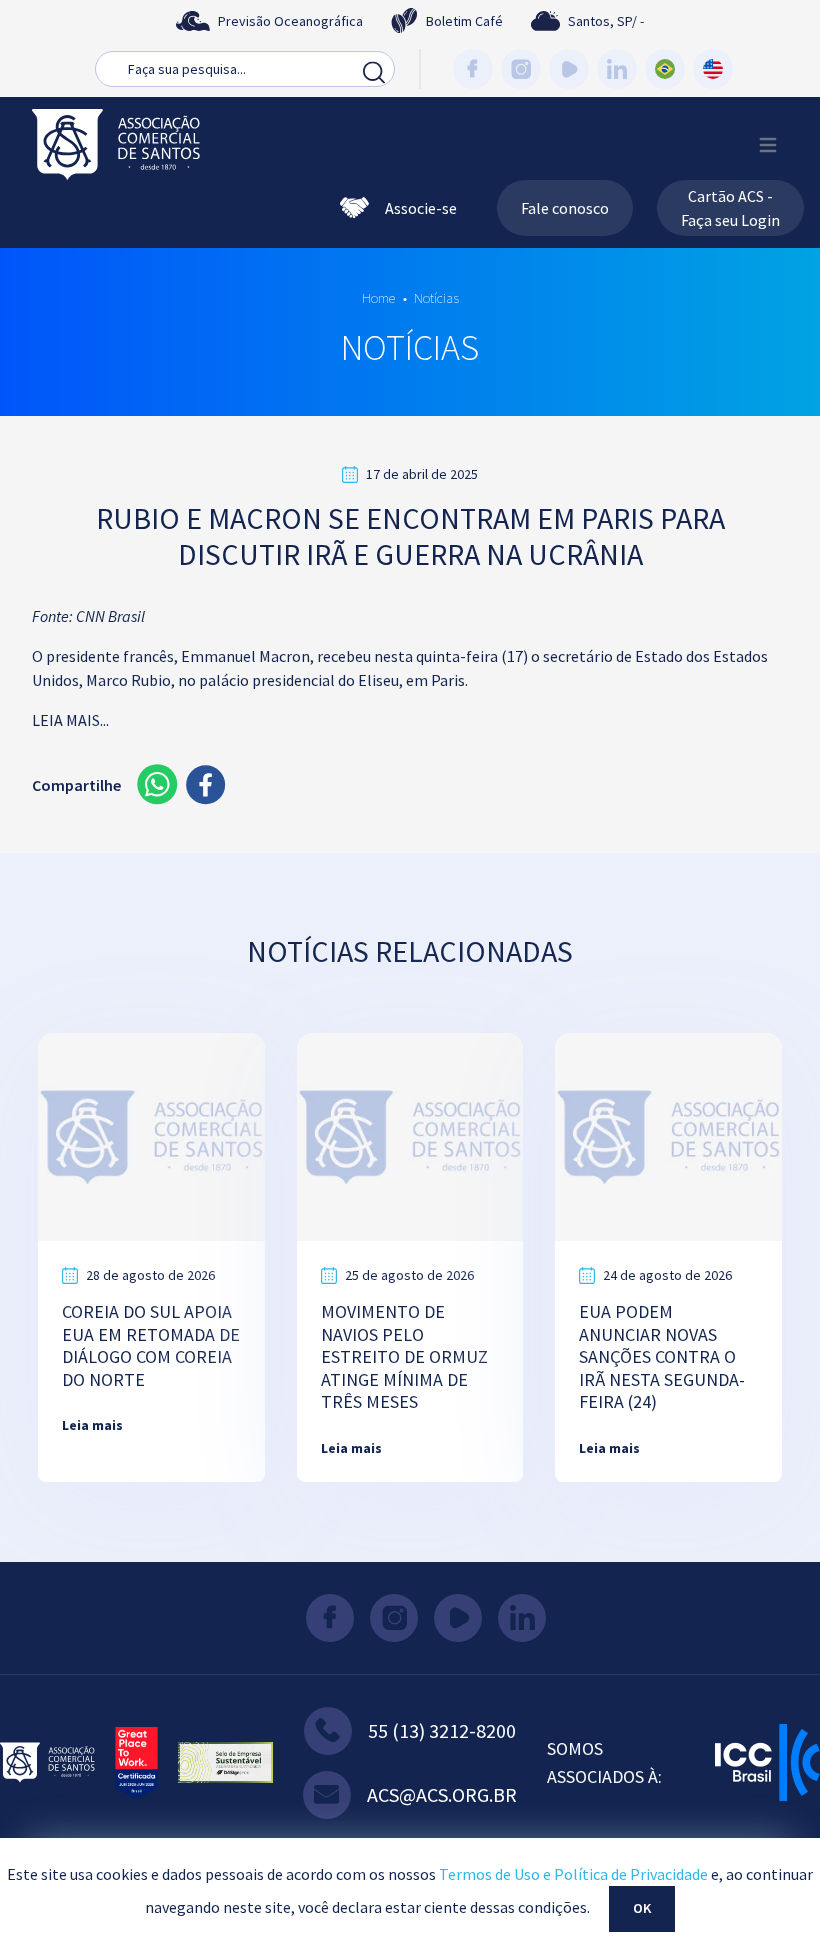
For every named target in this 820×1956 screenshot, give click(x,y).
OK (642, 1908)
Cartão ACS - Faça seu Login (730, 208)
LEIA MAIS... (70, 720)
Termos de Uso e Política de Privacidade (573, 1874)
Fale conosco (565, 208)
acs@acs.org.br (442, 1794)
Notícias (436, 298)
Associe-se (421, 208)
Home (378, 298)
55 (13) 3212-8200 (442, 1730)
